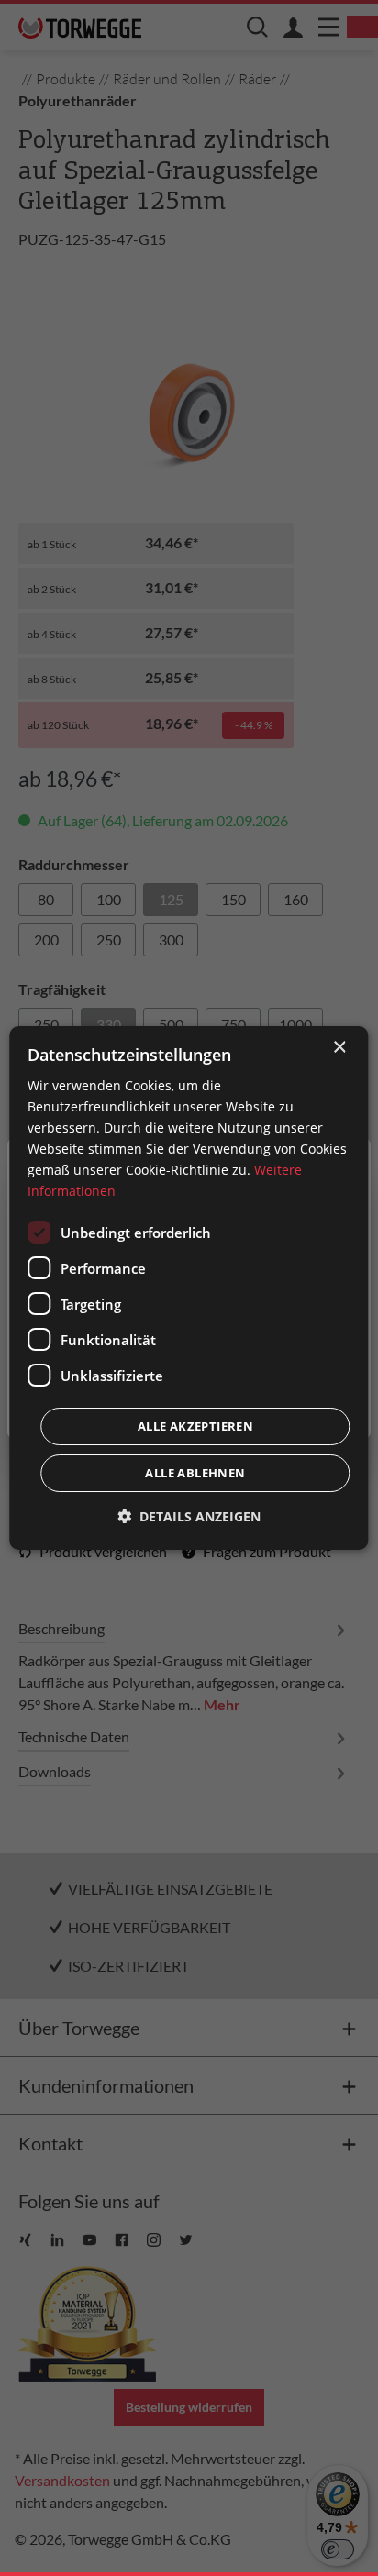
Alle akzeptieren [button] (195, 1426)
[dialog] (189, 1288)
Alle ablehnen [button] (195, 1473)
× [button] (339, 1048)
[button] (189, 1516)
